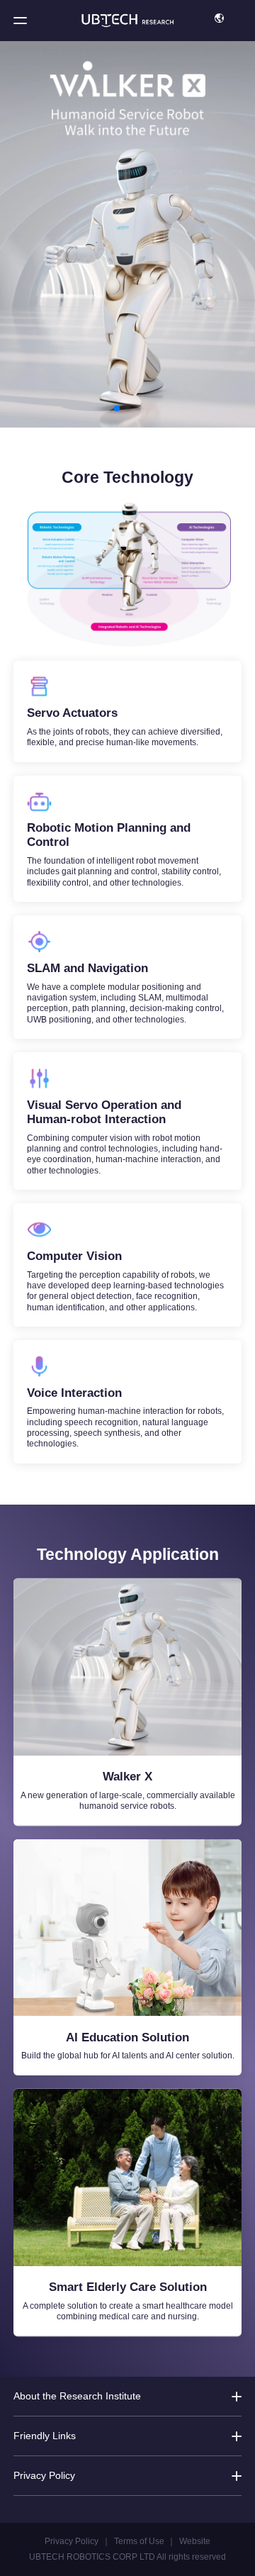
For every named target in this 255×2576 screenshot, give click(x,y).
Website (195, 2541)
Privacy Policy (72, 2541)
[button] (20, 20)
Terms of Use (139, 2541)
